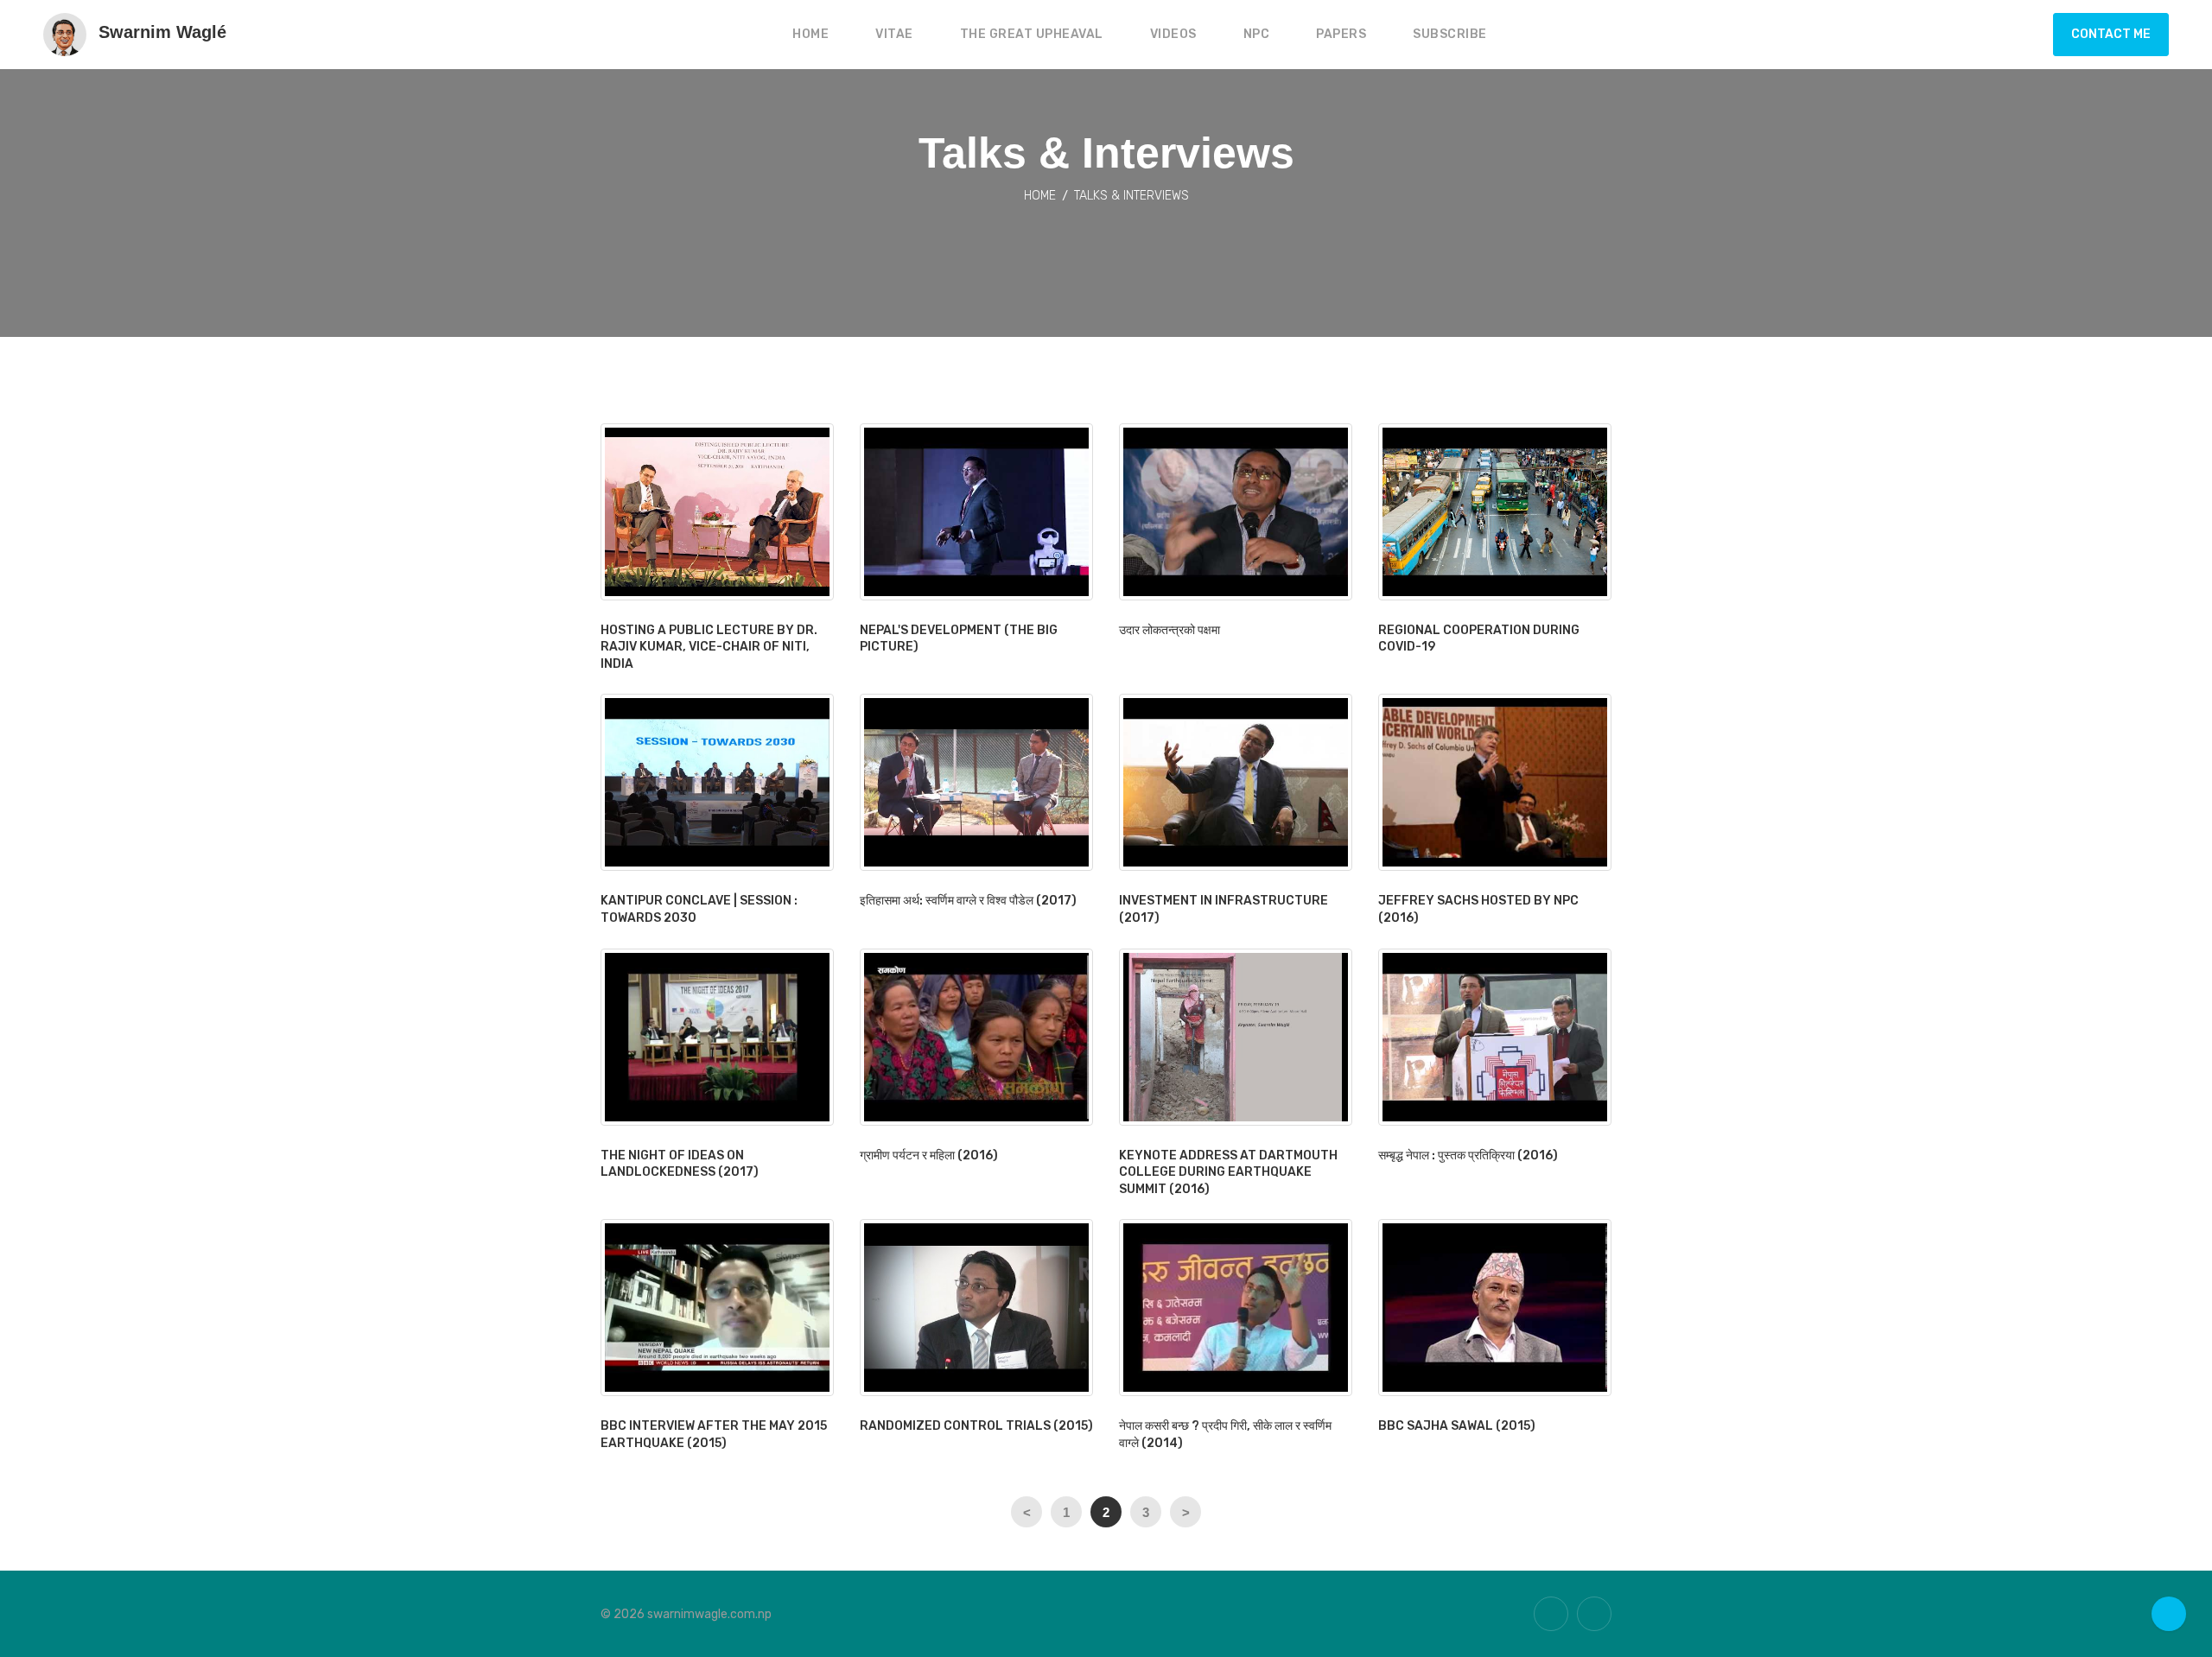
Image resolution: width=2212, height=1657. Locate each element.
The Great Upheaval (1032, 34)
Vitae (894, 34)
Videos (1173, 34)
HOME (810, 34)
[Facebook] (1594, 1614)
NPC (1257, 34)
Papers (1341, 34)
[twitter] (1551, 1614)
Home (1040, 196)
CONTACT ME (2111, 34)
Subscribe (1450, 34)
